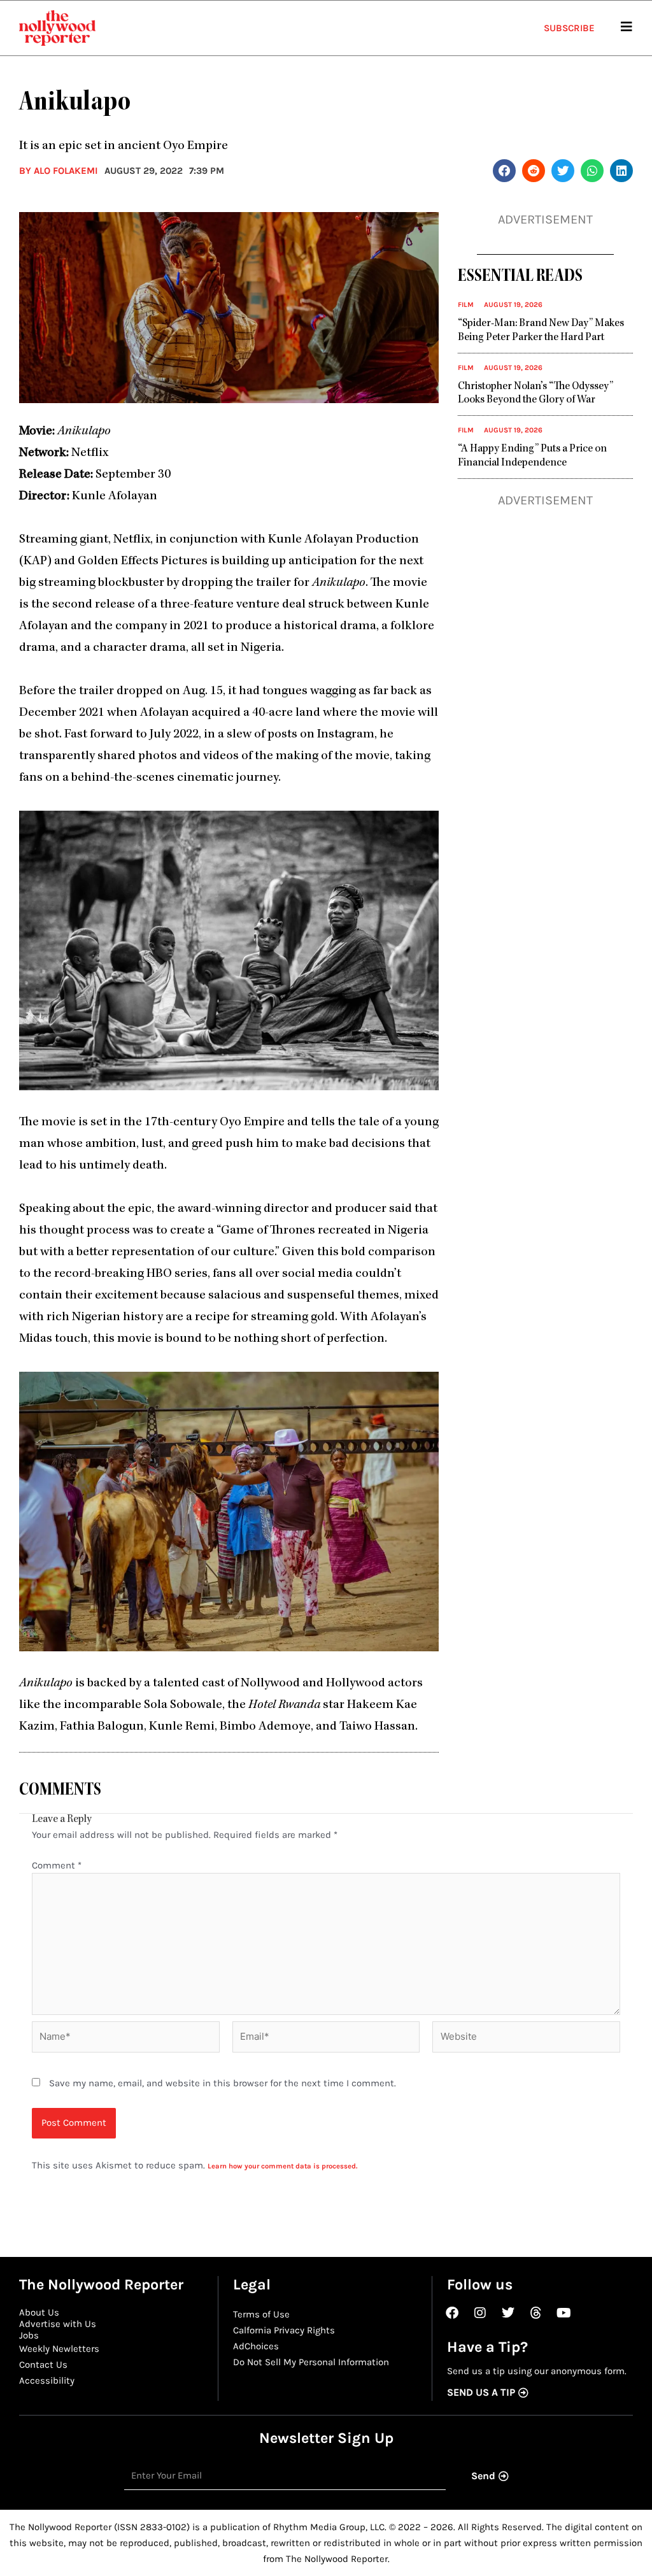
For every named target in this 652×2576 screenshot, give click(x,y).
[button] (504, 171)
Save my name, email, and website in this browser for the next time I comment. (223, 2083)
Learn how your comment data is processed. (282, 2166)
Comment (57, 1865)
